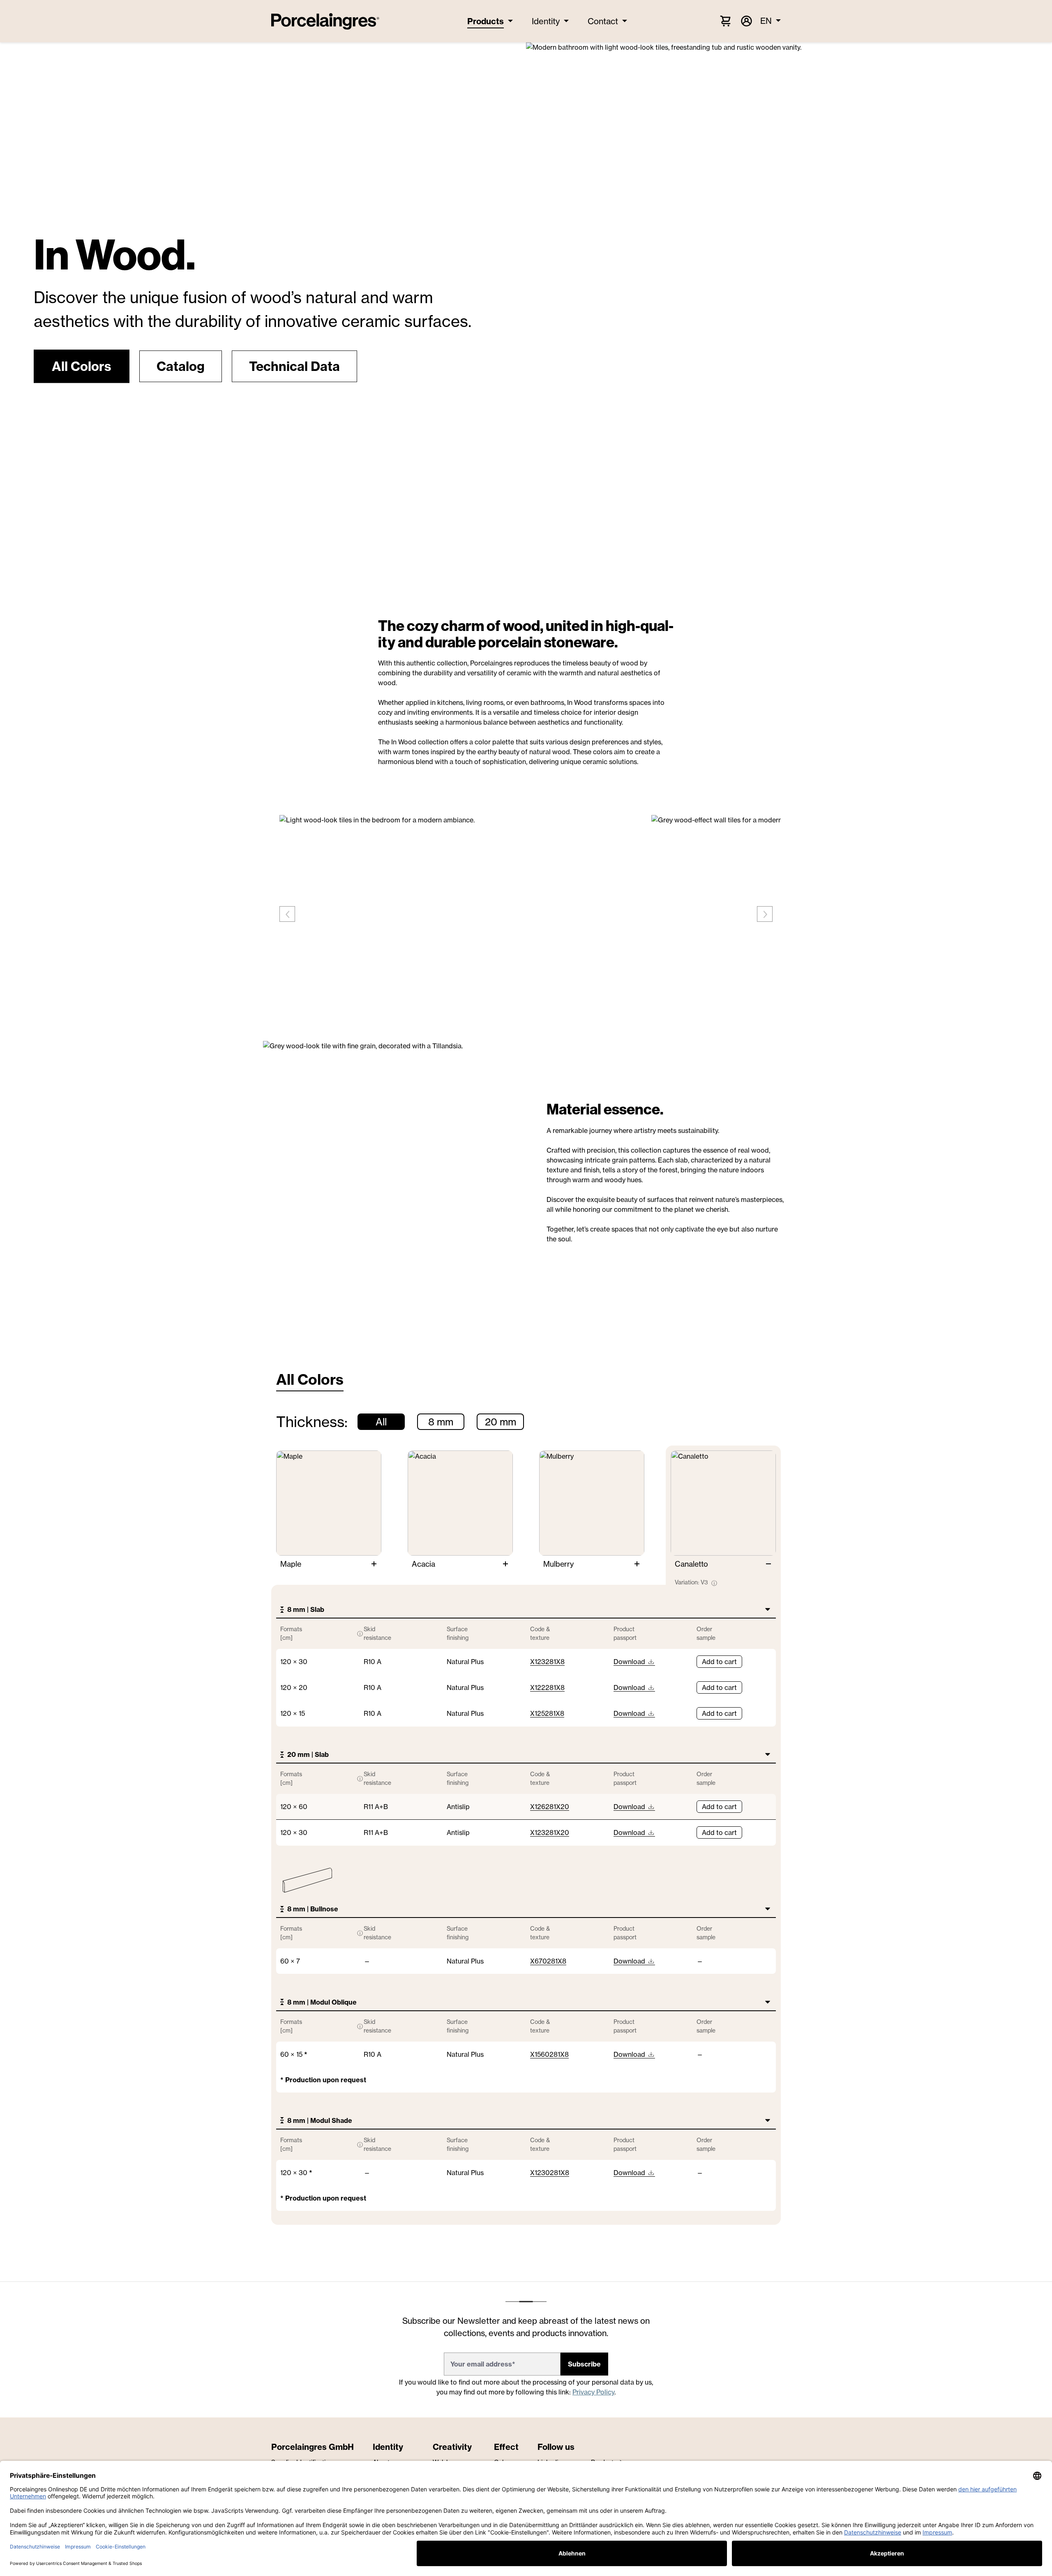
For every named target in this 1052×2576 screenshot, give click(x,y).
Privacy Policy (593, 2392)
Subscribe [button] (584, 2364)
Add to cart (719, 1662)
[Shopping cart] (725, 21)
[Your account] (746, 21)
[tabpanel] (526, 1820)
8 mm (441, 1422)
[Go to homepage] (325, 21)
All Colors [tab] (310, 1379)
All (381, 1422)
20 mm (501, 1422)
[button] (82, 366)
